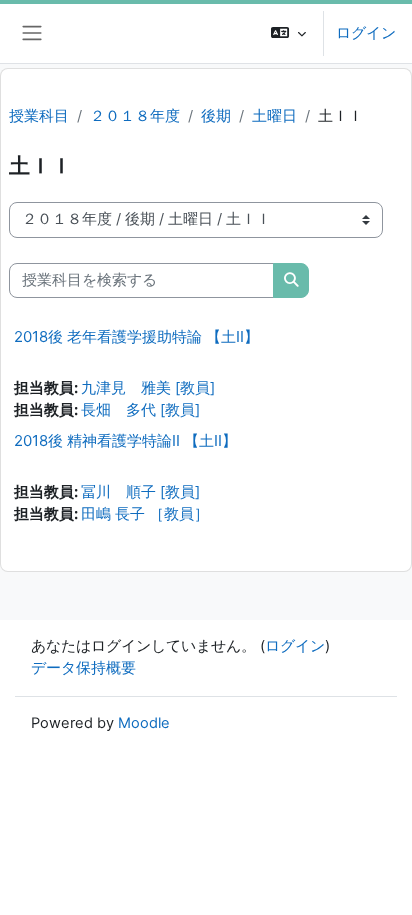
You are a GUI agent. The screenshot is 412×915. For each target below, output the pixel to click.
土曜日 (274, 116)
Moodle (144, 723)
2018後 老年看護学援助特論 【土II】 (136, 336)
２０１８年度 (135, 116)
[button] (288, 33)
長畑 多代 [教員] (140, 410)
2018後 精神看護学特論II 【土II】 (125, 440)
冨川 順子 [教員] (140, 492)
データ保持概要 (83, 668)
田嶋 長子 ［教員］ (145, 514)
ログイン (366, 33)
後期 (216, 116)
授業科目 (39, 116)
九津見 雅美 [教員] (148, 388)
